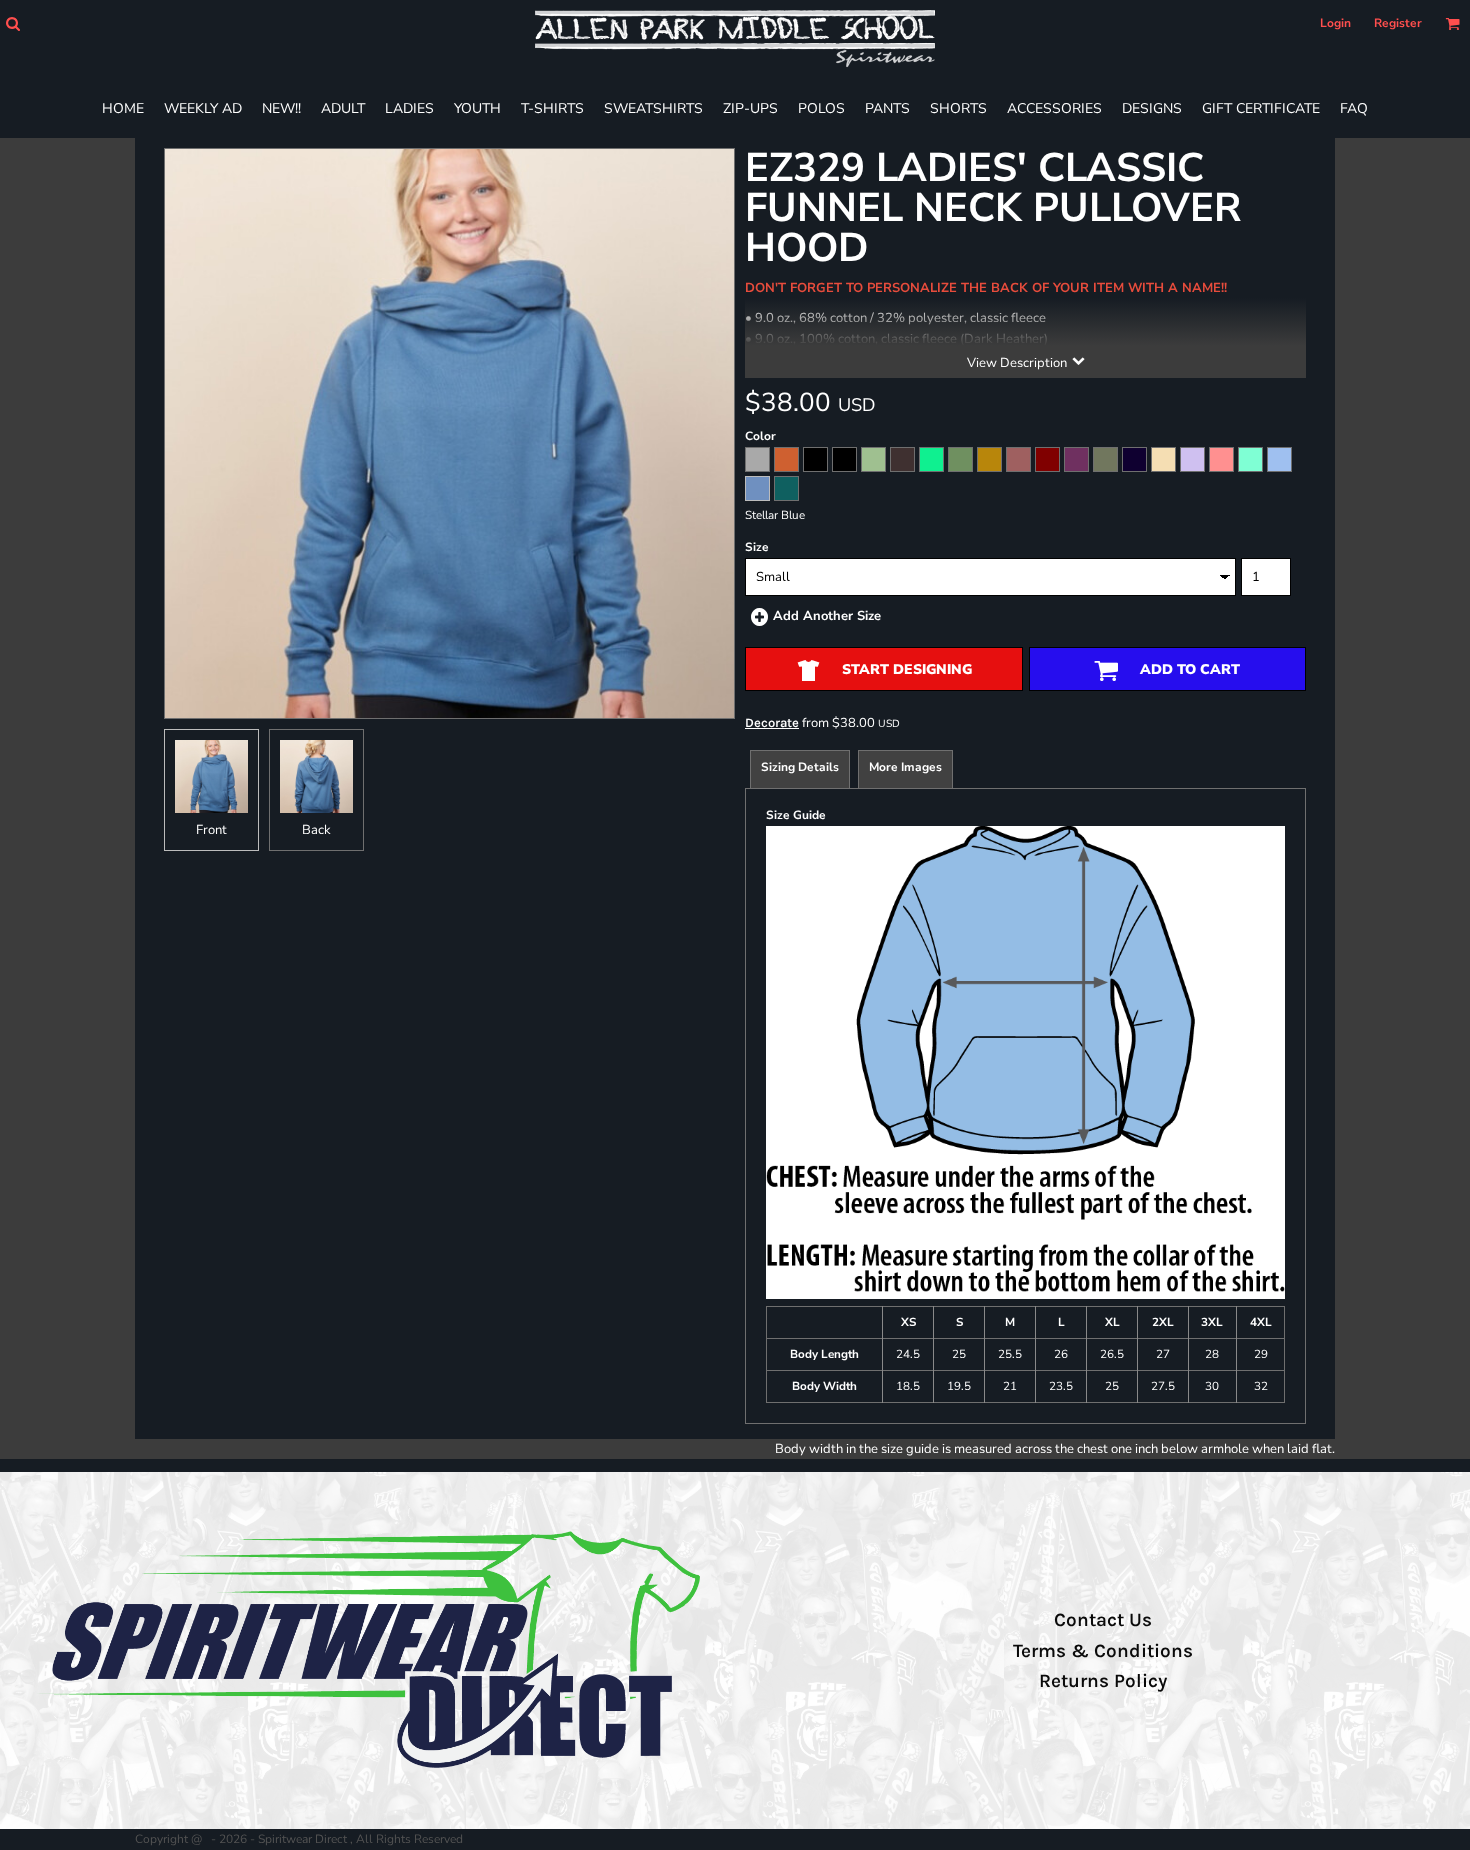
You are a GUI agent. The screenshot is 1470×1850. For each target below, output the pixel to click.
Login (1335, 23)
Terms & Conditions (1103, 1651)
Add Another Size (827, 616)
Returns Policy (1103, 1681)
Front (211, 830)
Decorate (772, 722)
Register (1398, 23)
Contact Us (1103, 1620)
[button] (12, 23)
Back (316, 830)
